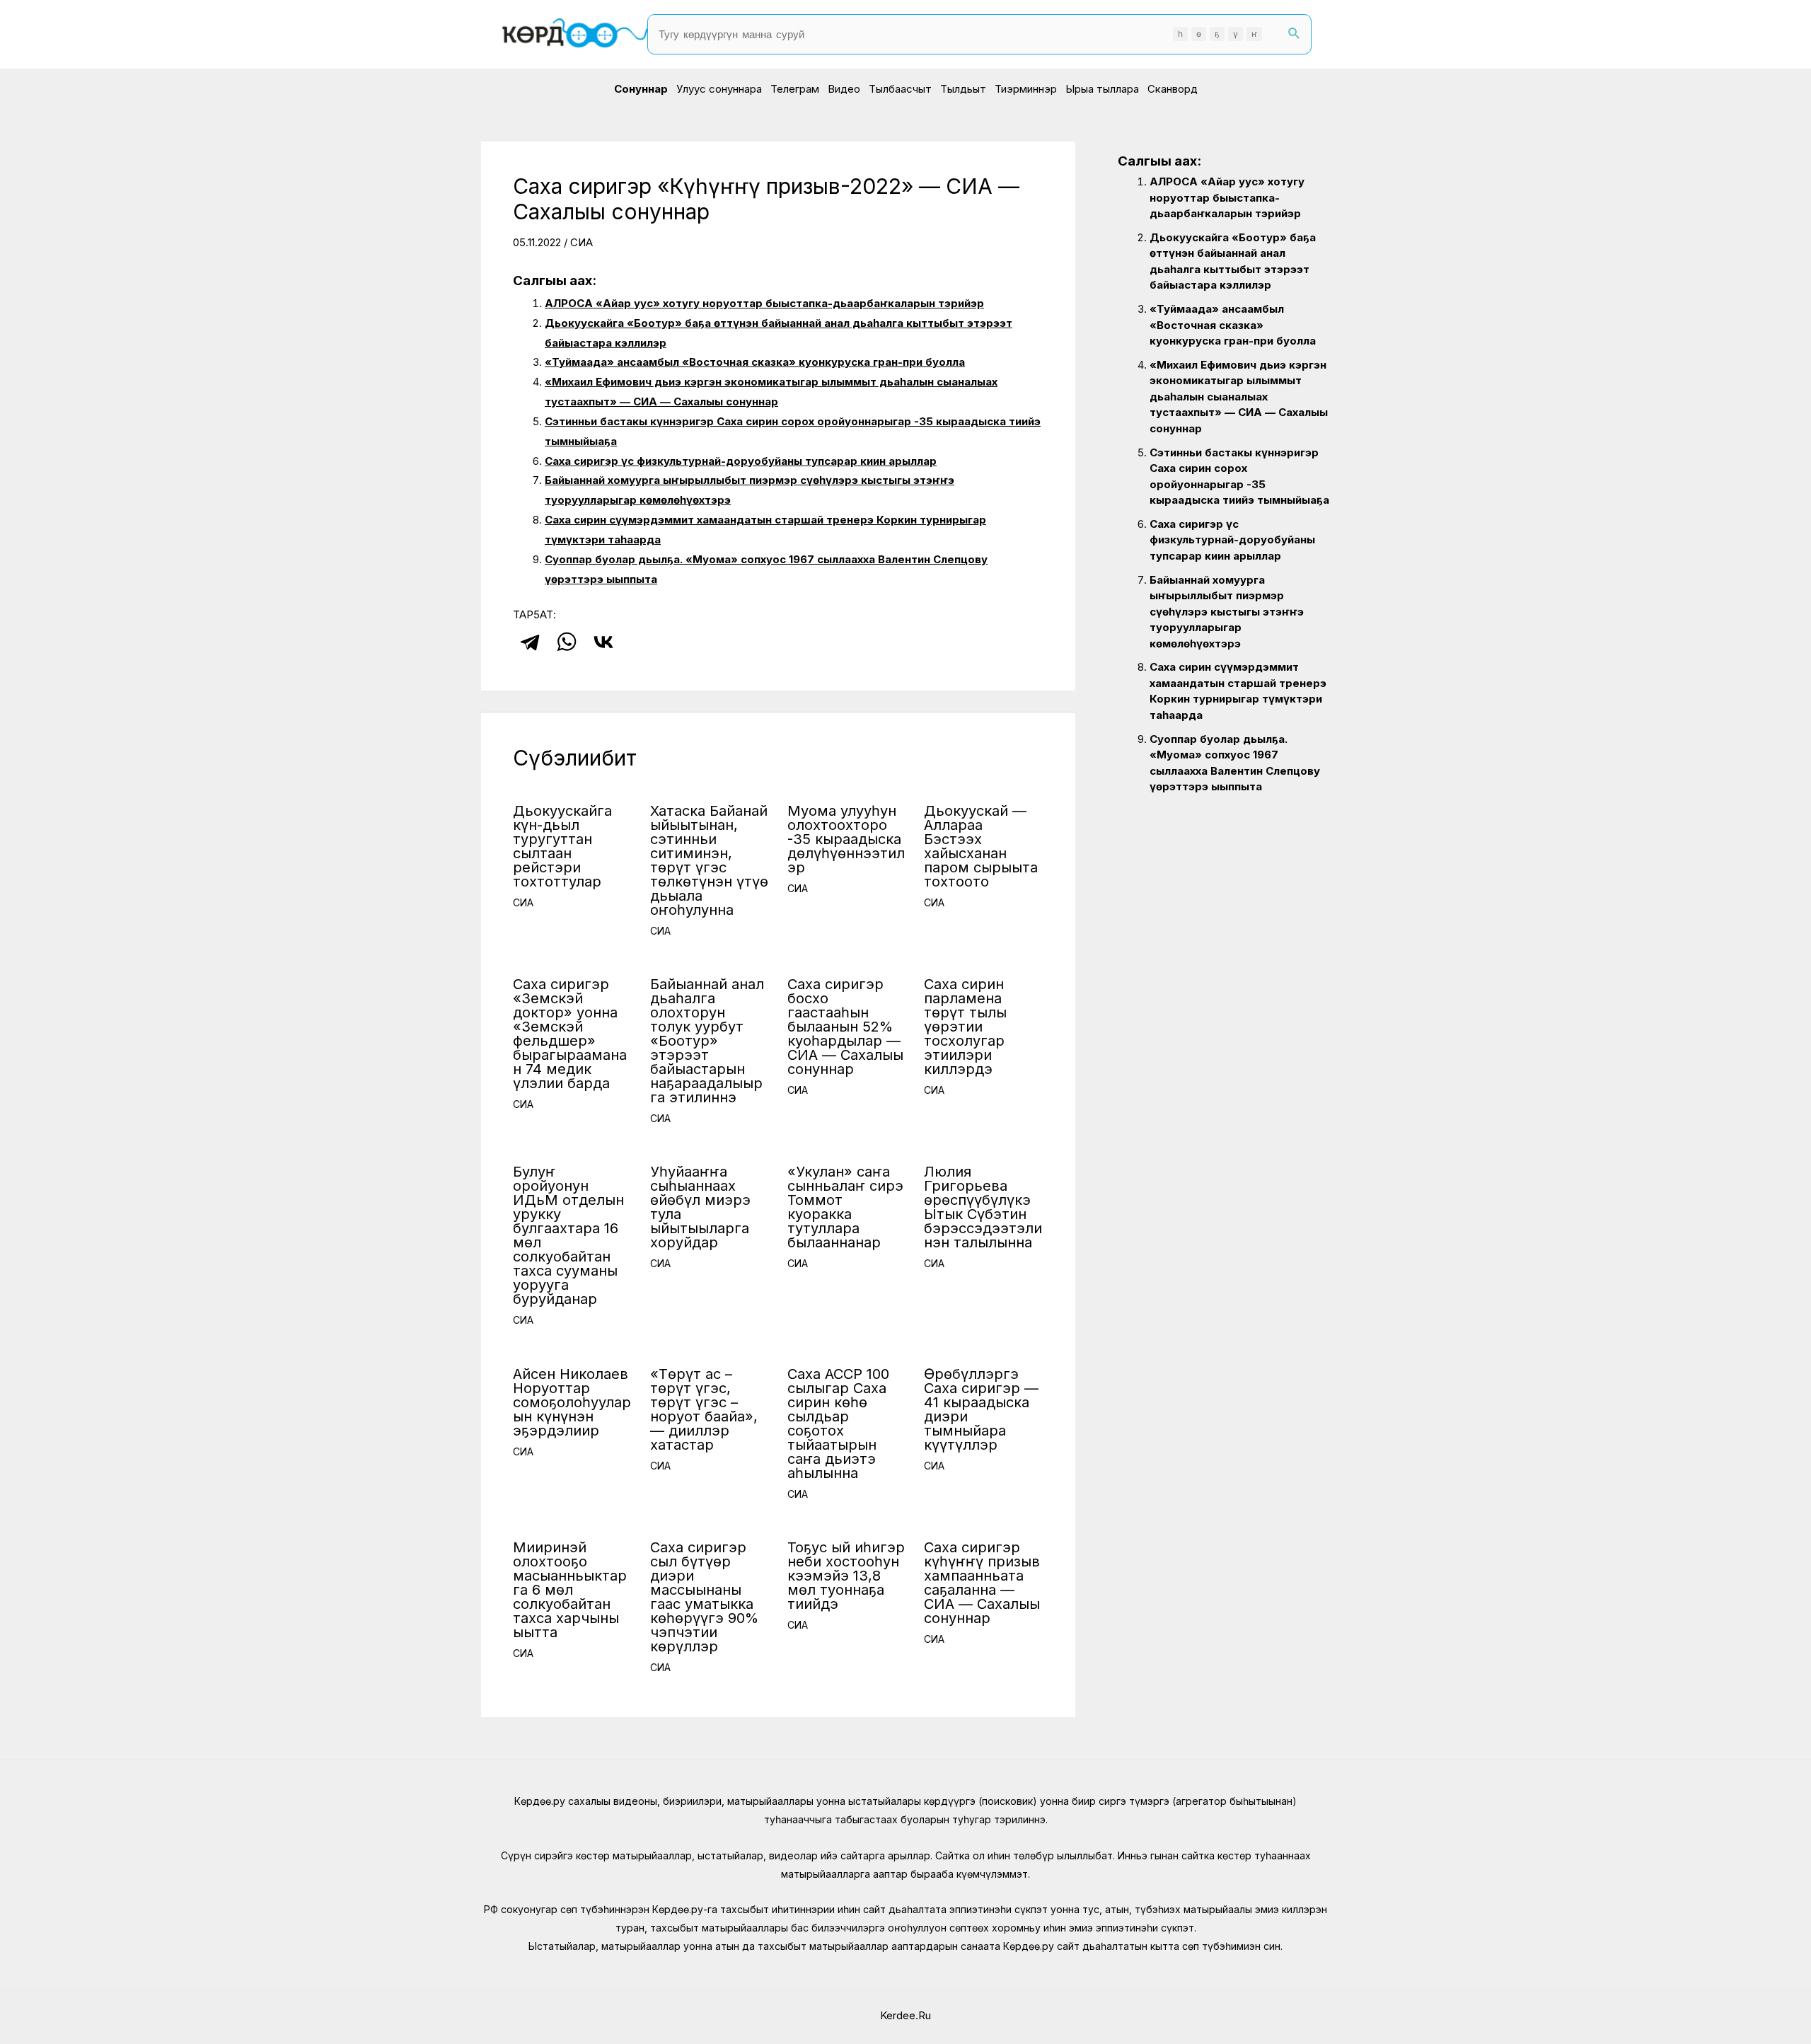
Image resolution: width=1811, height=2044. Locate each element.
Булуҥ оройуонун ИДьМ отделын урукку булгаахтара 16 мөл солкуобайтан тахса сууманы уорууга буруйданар (568, 1235)
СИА (582, 242)
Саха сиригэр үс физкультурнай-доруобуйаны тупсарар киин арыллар (741, 461)
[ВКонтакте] (603, 642)
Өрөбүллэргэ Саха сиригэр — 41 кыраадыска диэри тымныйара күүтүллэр (981, 1409)
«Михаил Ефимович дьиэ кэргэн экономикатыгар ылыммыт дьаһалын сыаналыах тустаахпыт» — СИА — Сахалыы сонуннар (1239, 397)
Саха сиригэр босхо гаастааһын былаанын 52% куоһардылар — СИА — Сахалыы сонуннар (845, 1027)
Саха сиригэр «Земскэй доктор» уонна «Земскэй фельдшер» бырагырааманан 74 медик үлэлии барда (570, 1034)
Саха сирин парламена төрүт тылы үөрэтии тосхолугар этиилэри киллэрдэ (965, 1027)
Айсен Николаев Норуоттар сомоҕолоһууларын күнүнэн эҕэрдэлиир (572, 1402)
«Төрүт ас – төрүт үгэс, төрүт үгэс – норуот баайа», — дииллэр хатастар (704, 1409)
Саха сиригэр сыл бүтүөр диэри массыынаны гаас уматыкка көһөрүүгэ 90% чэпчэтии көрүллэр (704, 1597)
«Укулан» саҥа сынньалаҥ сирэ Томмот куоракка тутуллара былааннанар (845, 1207)
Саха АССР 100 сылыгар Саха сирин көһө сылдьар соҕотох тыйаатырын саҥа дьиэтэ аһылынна (838, 1424)
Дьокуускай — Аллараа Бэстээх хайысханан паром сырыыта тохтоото (981, 846)
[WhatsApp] (567, 642)
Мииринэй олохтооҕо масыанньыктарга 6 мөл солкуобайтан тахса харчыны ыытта (570, 1590)
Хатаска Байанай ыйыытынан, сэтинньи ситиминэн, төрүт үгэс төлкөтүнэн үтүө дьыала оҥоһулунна (709, 860)
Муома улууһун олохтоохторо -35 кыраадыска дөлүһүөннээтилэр (846, 839)
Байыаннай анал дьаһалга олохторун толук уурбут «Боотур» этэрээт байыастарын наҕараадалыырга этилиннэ (707, 1041)
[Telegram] (530, 642)
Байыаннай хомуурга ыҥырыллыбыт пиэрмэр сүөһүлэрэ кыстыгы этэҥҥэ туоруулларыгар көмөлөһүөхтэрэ (1227, 612)
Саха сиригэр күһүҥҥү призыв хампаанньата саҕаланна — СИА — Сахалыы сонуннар (982, 1583)
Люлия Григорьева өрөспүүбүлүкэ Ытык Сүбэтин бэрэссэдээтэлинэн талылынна (983, 1207)
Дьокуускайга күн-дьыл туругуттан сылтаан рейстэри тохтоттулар (562, 846)
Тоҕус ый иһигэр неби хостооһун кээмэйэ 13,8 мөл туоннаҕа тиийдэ (846, 1576)
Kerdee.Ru (905, 2015)
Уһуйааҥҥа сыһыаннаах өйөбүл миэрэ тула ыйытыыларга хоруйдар (700, 1207)
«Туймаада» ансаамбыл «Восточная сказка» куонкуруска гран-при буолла (755, 362)
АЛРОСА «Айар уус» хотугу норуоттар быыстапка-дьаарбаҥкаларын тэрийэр (764, 303)
